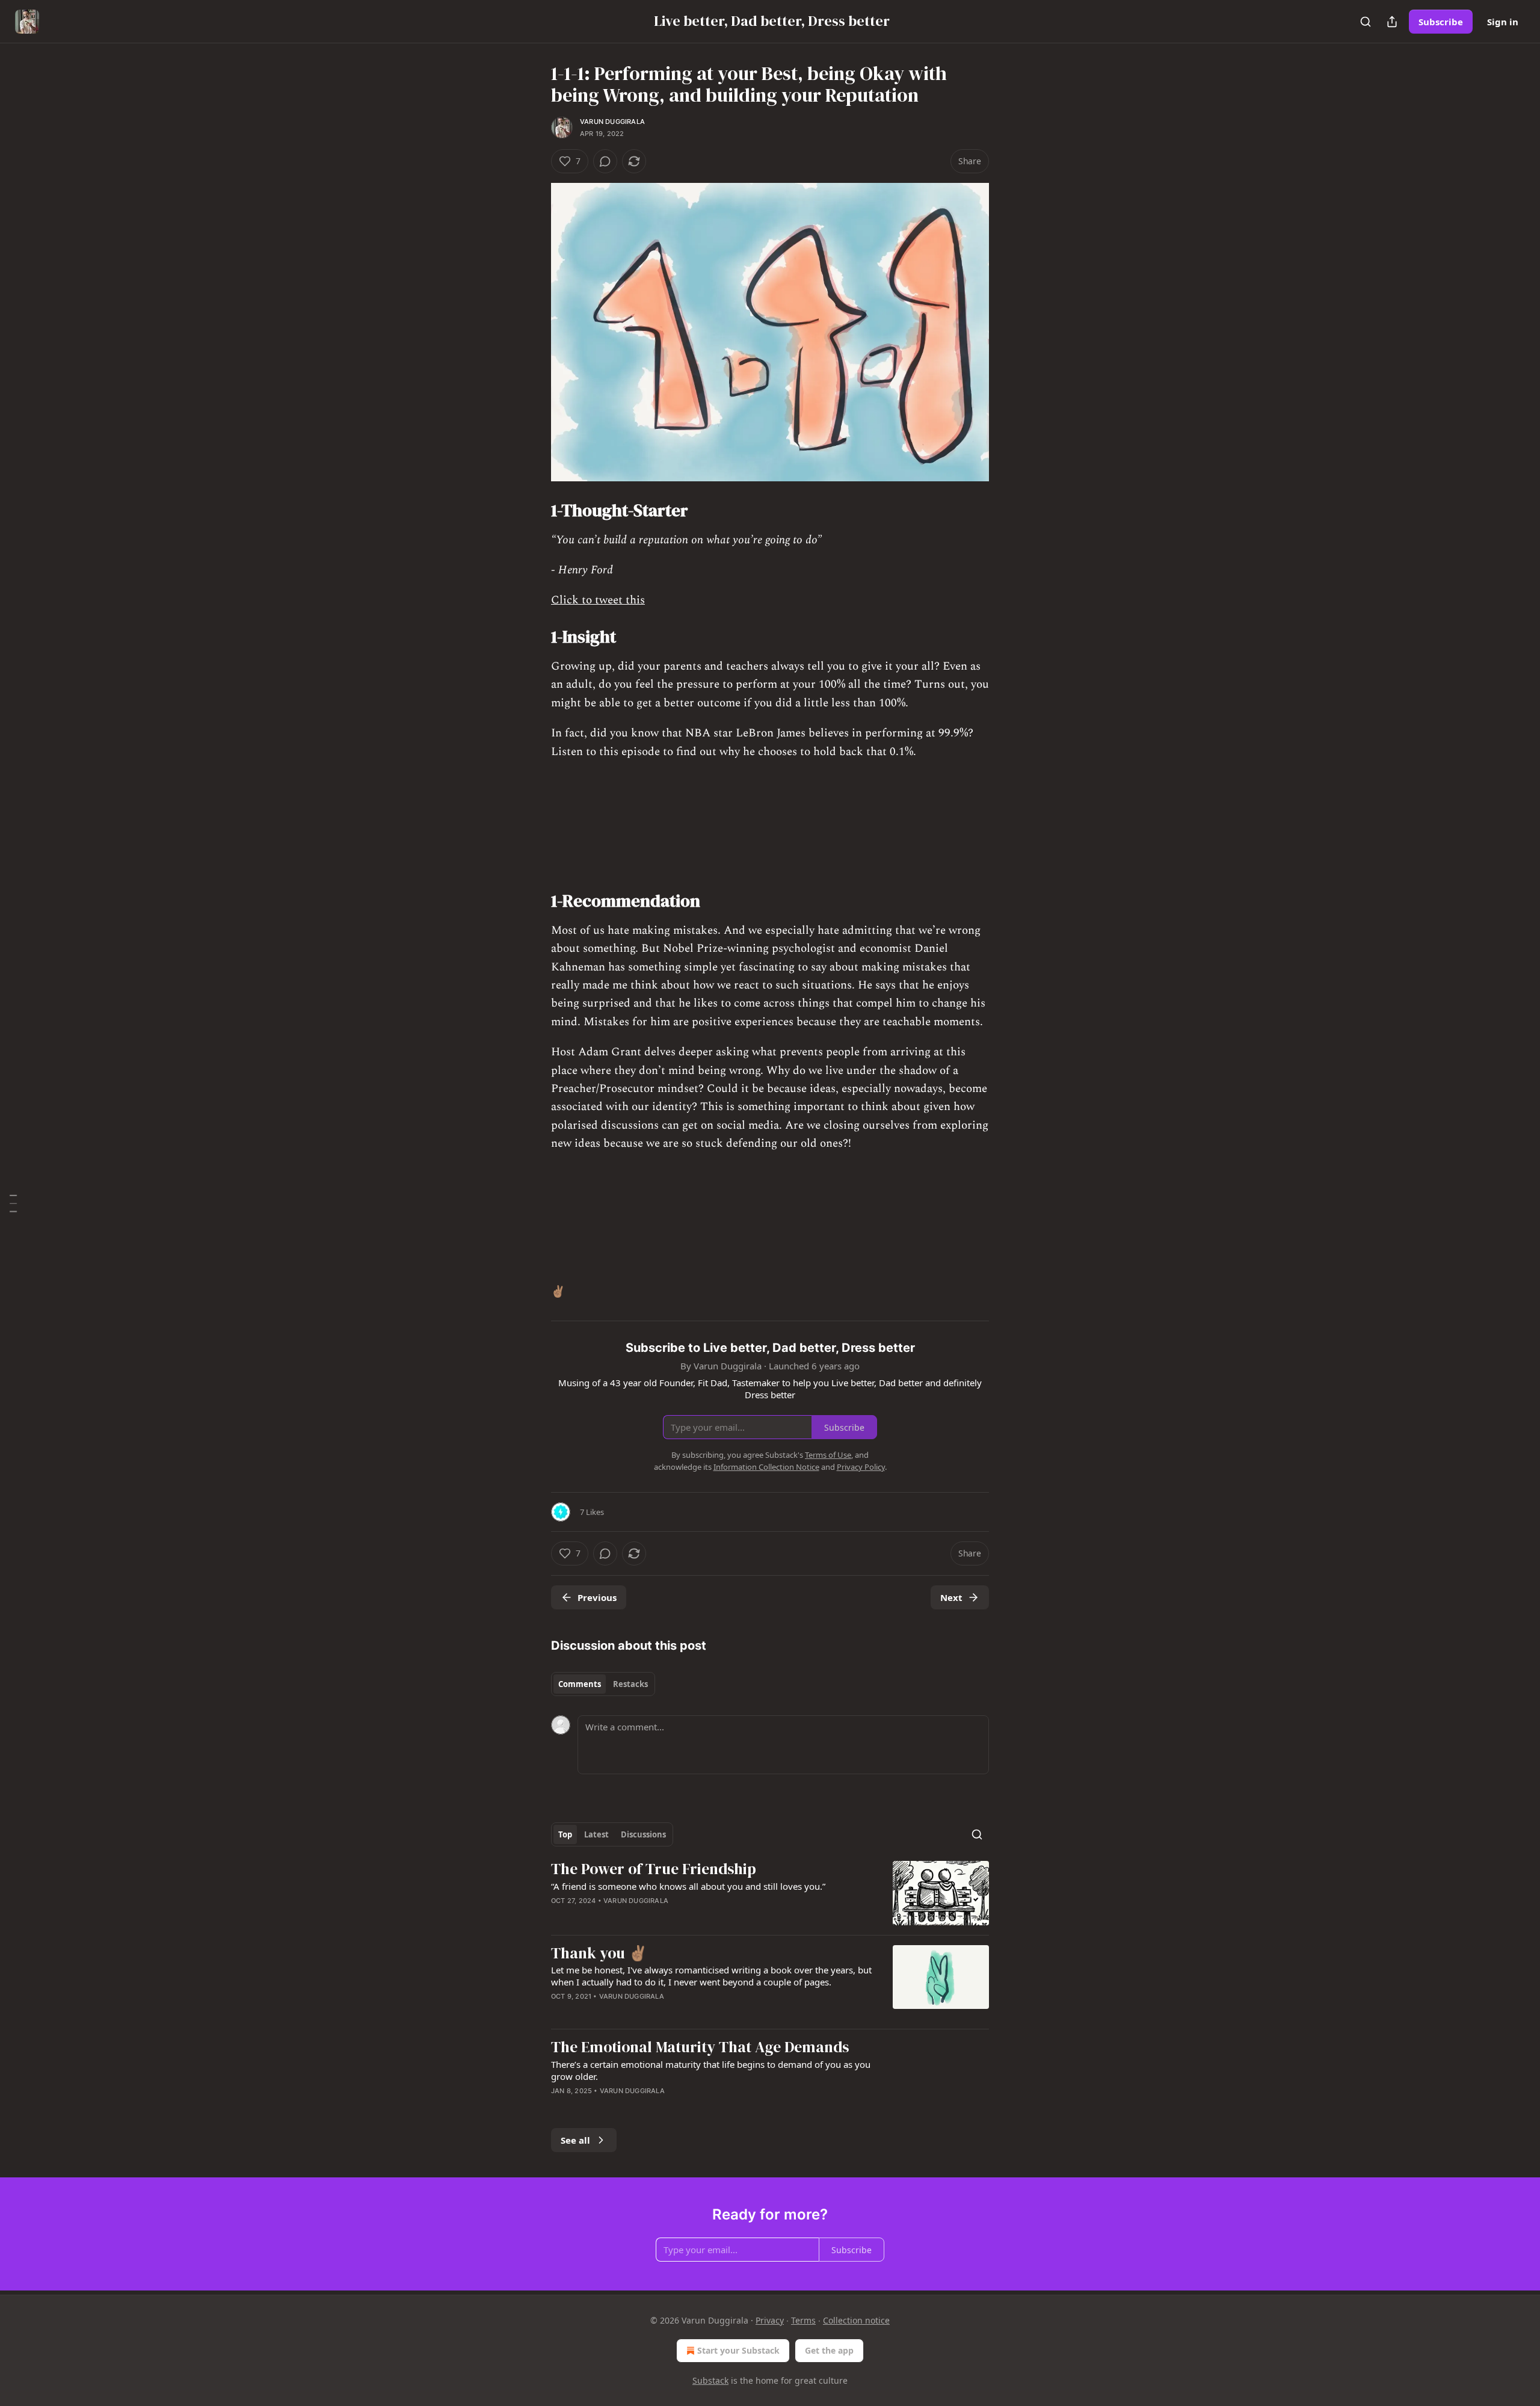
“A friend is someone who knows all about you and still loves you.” (688, 1886)
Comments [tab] (580, 1684)
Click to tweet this (598, 600)
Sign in (1503, 22)
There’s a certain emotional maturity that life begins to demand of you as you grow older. (711, 2070)
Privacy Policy (861, 1467)
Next (951, 1597)
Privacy (770, 2320)
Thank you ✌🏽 (599, 1954)
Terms (803, 2320)
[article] (770, 1893)
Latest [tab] (596, 1834)
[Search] (1366, 22)
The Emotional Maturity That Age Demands (700, 2047)
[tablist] (603, 1684)
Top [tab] (565, 1834)
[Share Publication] (1392, 22)
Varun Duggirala (612, 122)
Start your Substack (738, 2350)
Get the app (829, 2350)
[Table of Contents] (13, 1203)
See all (575, 2140)
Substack (710, 2380)
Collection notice (856, 2320)
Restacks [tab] (630, 1684)
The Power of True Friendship (654, 1869)
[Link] (534, 510)
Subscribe (1441, 22)
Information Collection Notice (766, 1467)
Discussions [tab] (643, 1834)
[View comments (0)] (605, 161)
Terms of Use (828, 1455)
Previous (597, 1597)
